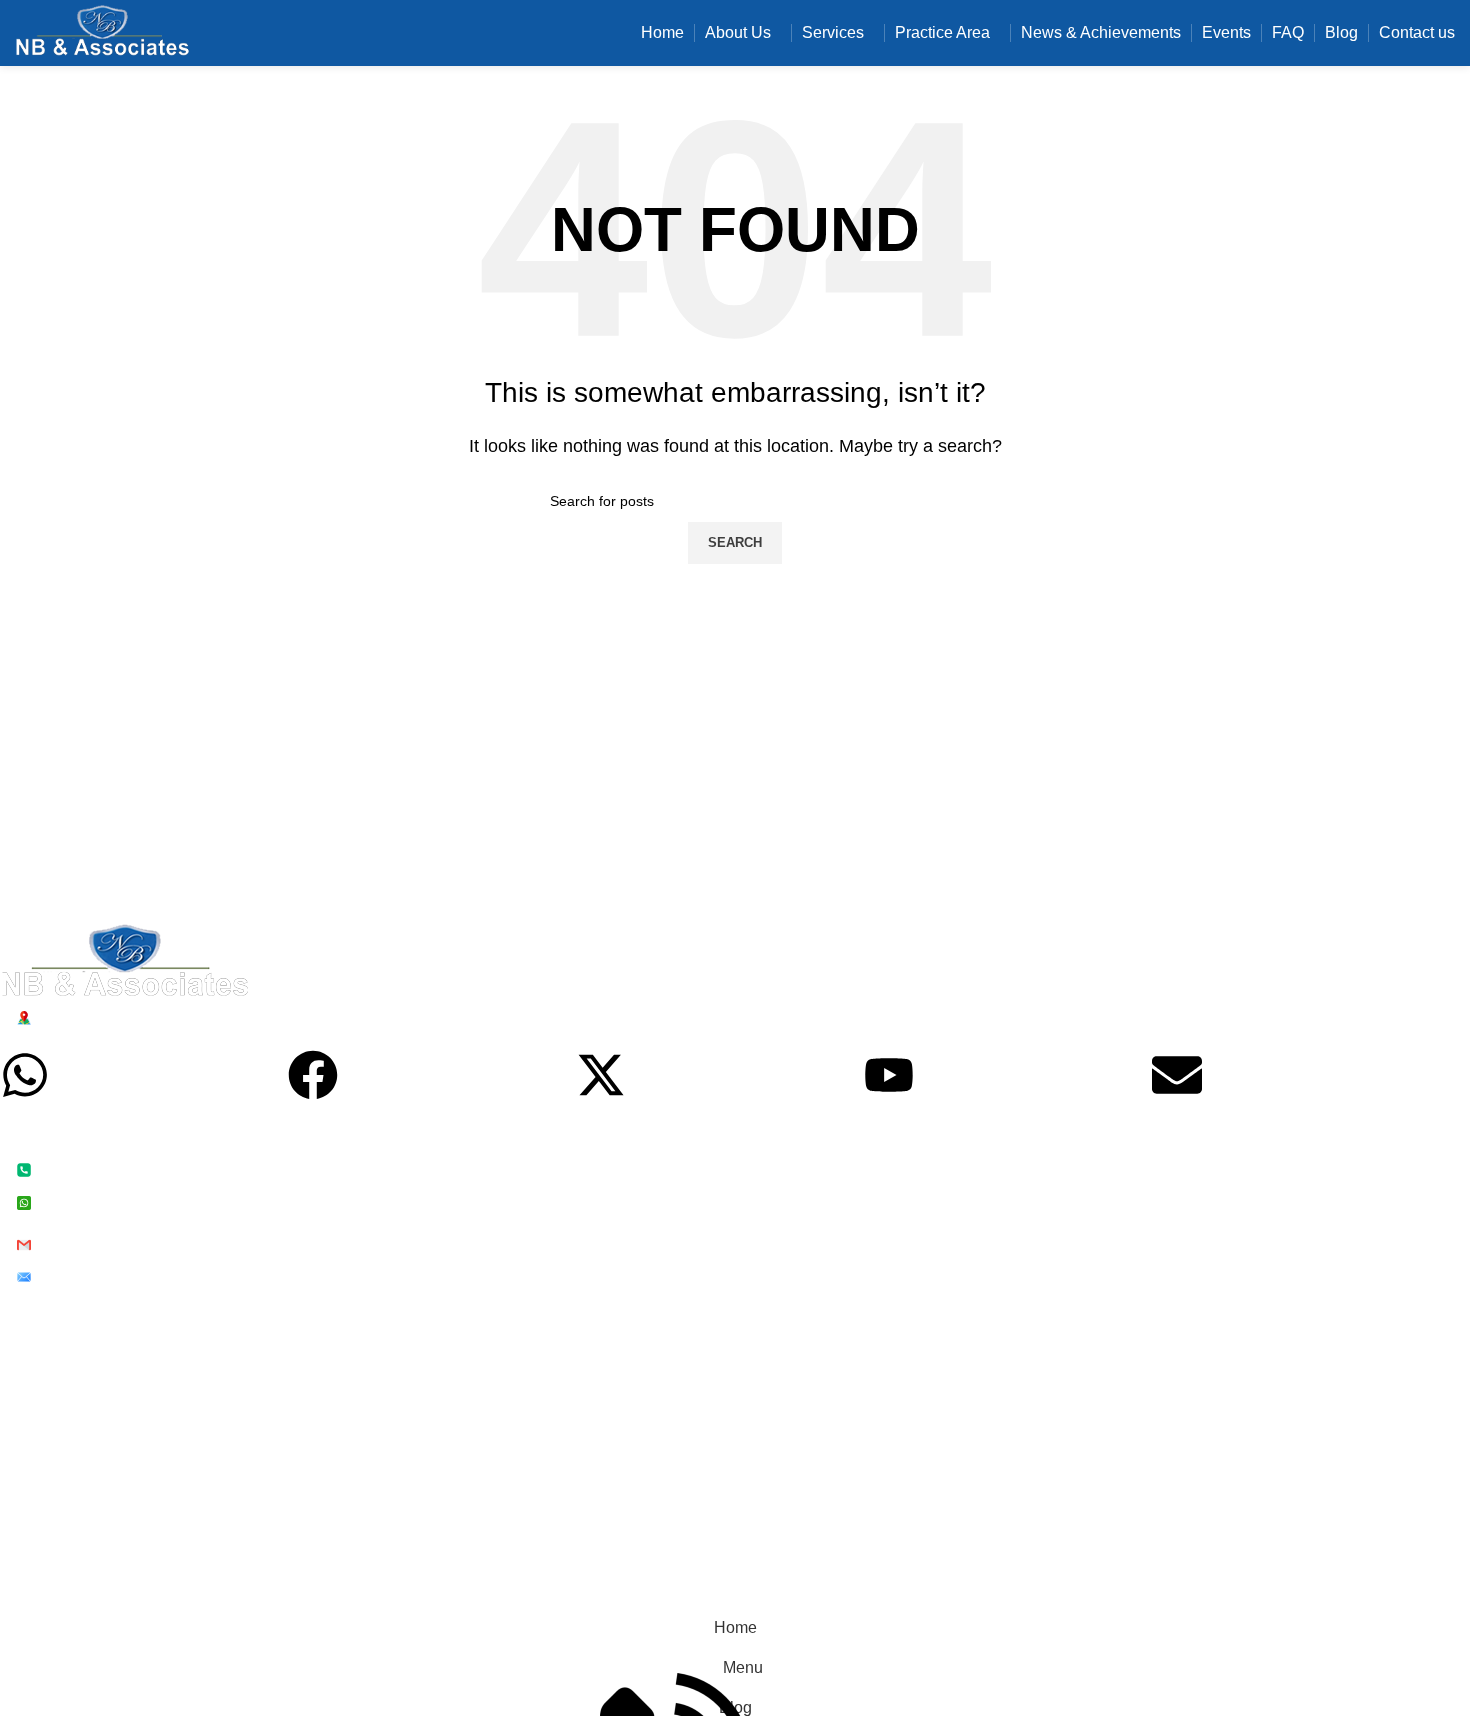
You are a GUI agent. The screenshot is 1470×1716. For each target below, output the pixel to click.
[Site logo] (102, 31)
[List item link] (720, 1185)
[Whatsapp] (25, 1075)
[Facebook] (313, 1075)
